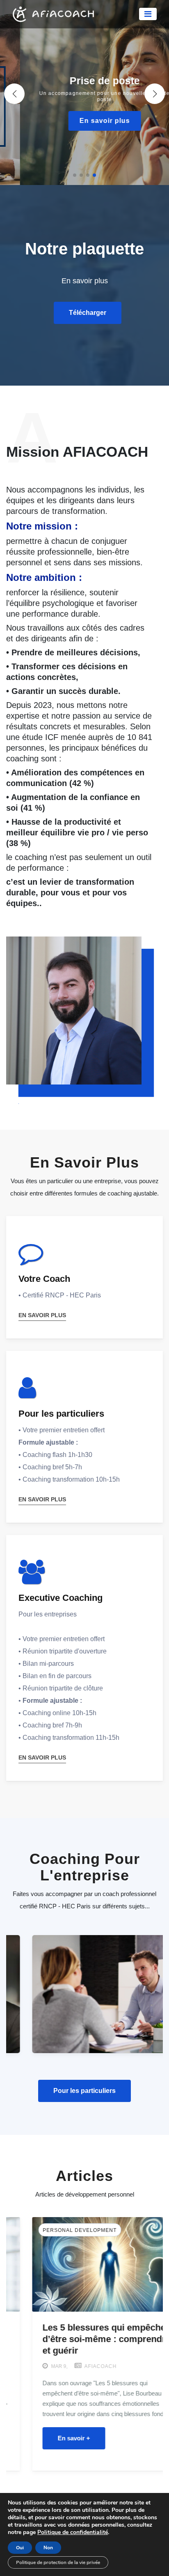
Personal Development (54, 2230)
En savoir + (48, 2438)
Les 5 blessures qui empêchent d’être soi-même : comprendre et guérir (82, 2339)
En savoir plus (85, 121)
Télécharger (88, 313)
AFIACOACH (74, 2366)
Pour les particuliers (84, 2091)
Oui (20, 2548)
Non (48, 2548)
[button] (155, 94)
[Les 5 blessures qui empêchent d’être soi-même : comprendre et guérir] (84, 2264)
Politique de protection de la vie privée (58, 2562)
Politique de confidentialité (73, 2532)
